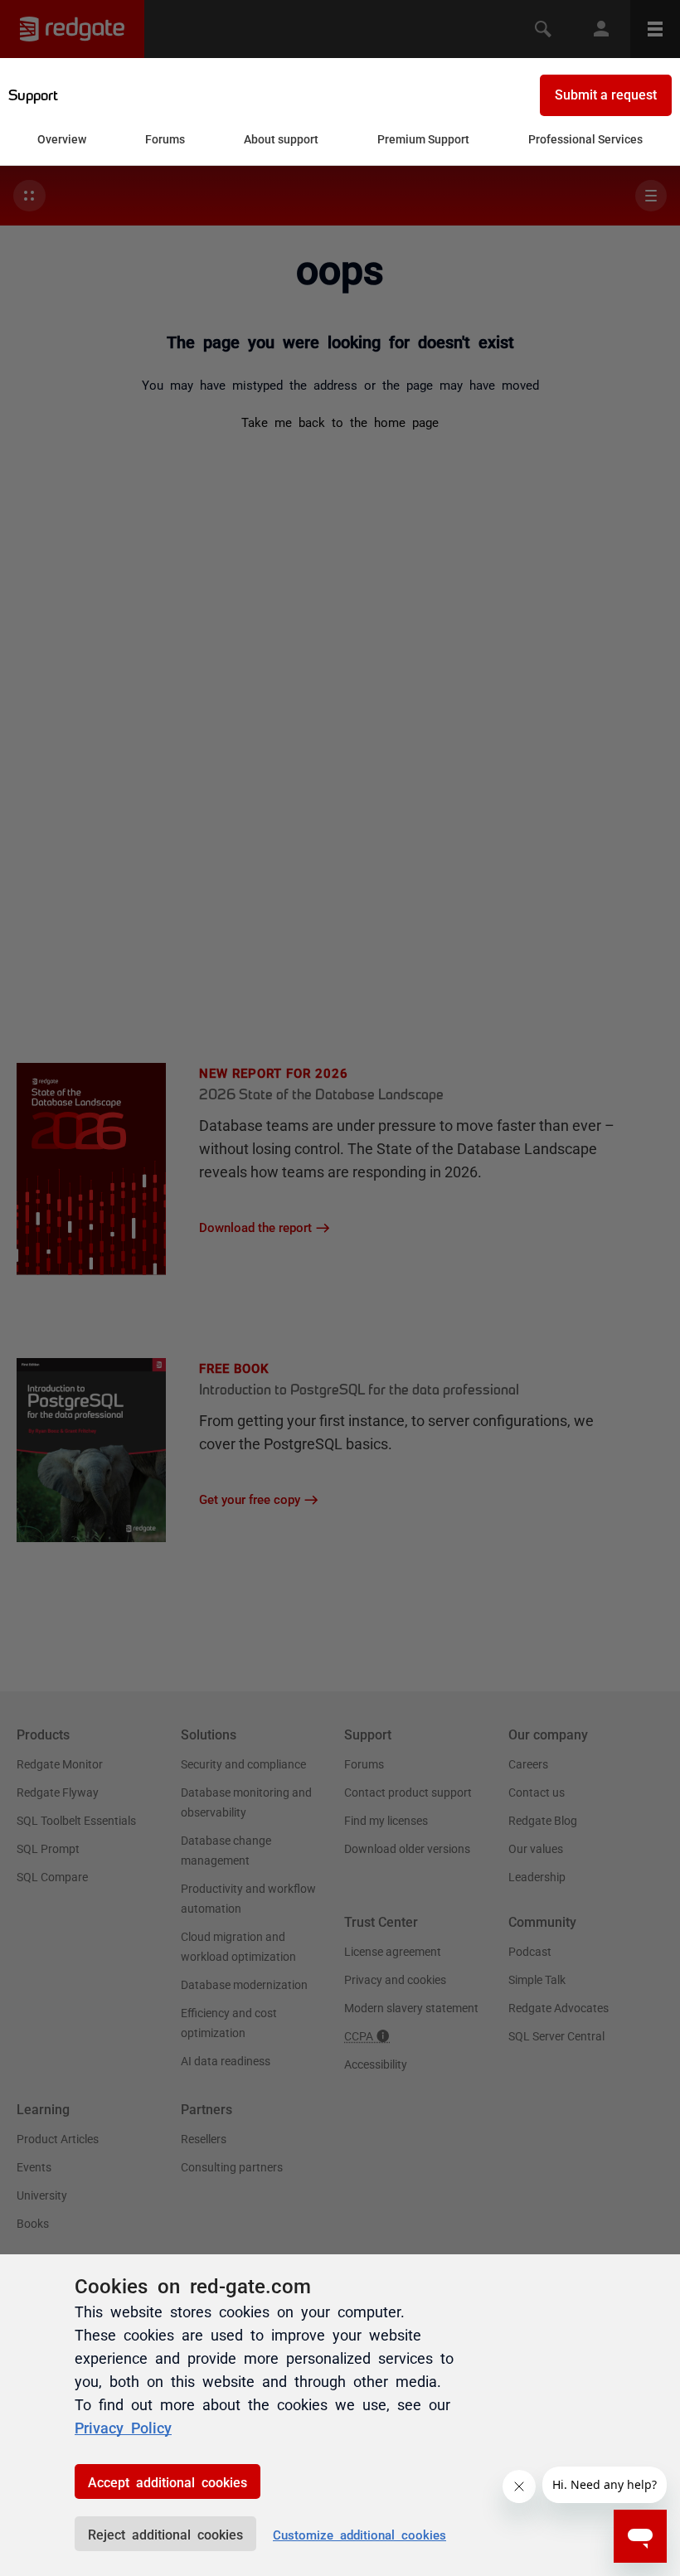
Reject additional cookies (165, 2534)
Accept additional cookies (168, 2481)
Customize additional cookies (359, 2534)
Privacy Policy (123, 2427)
